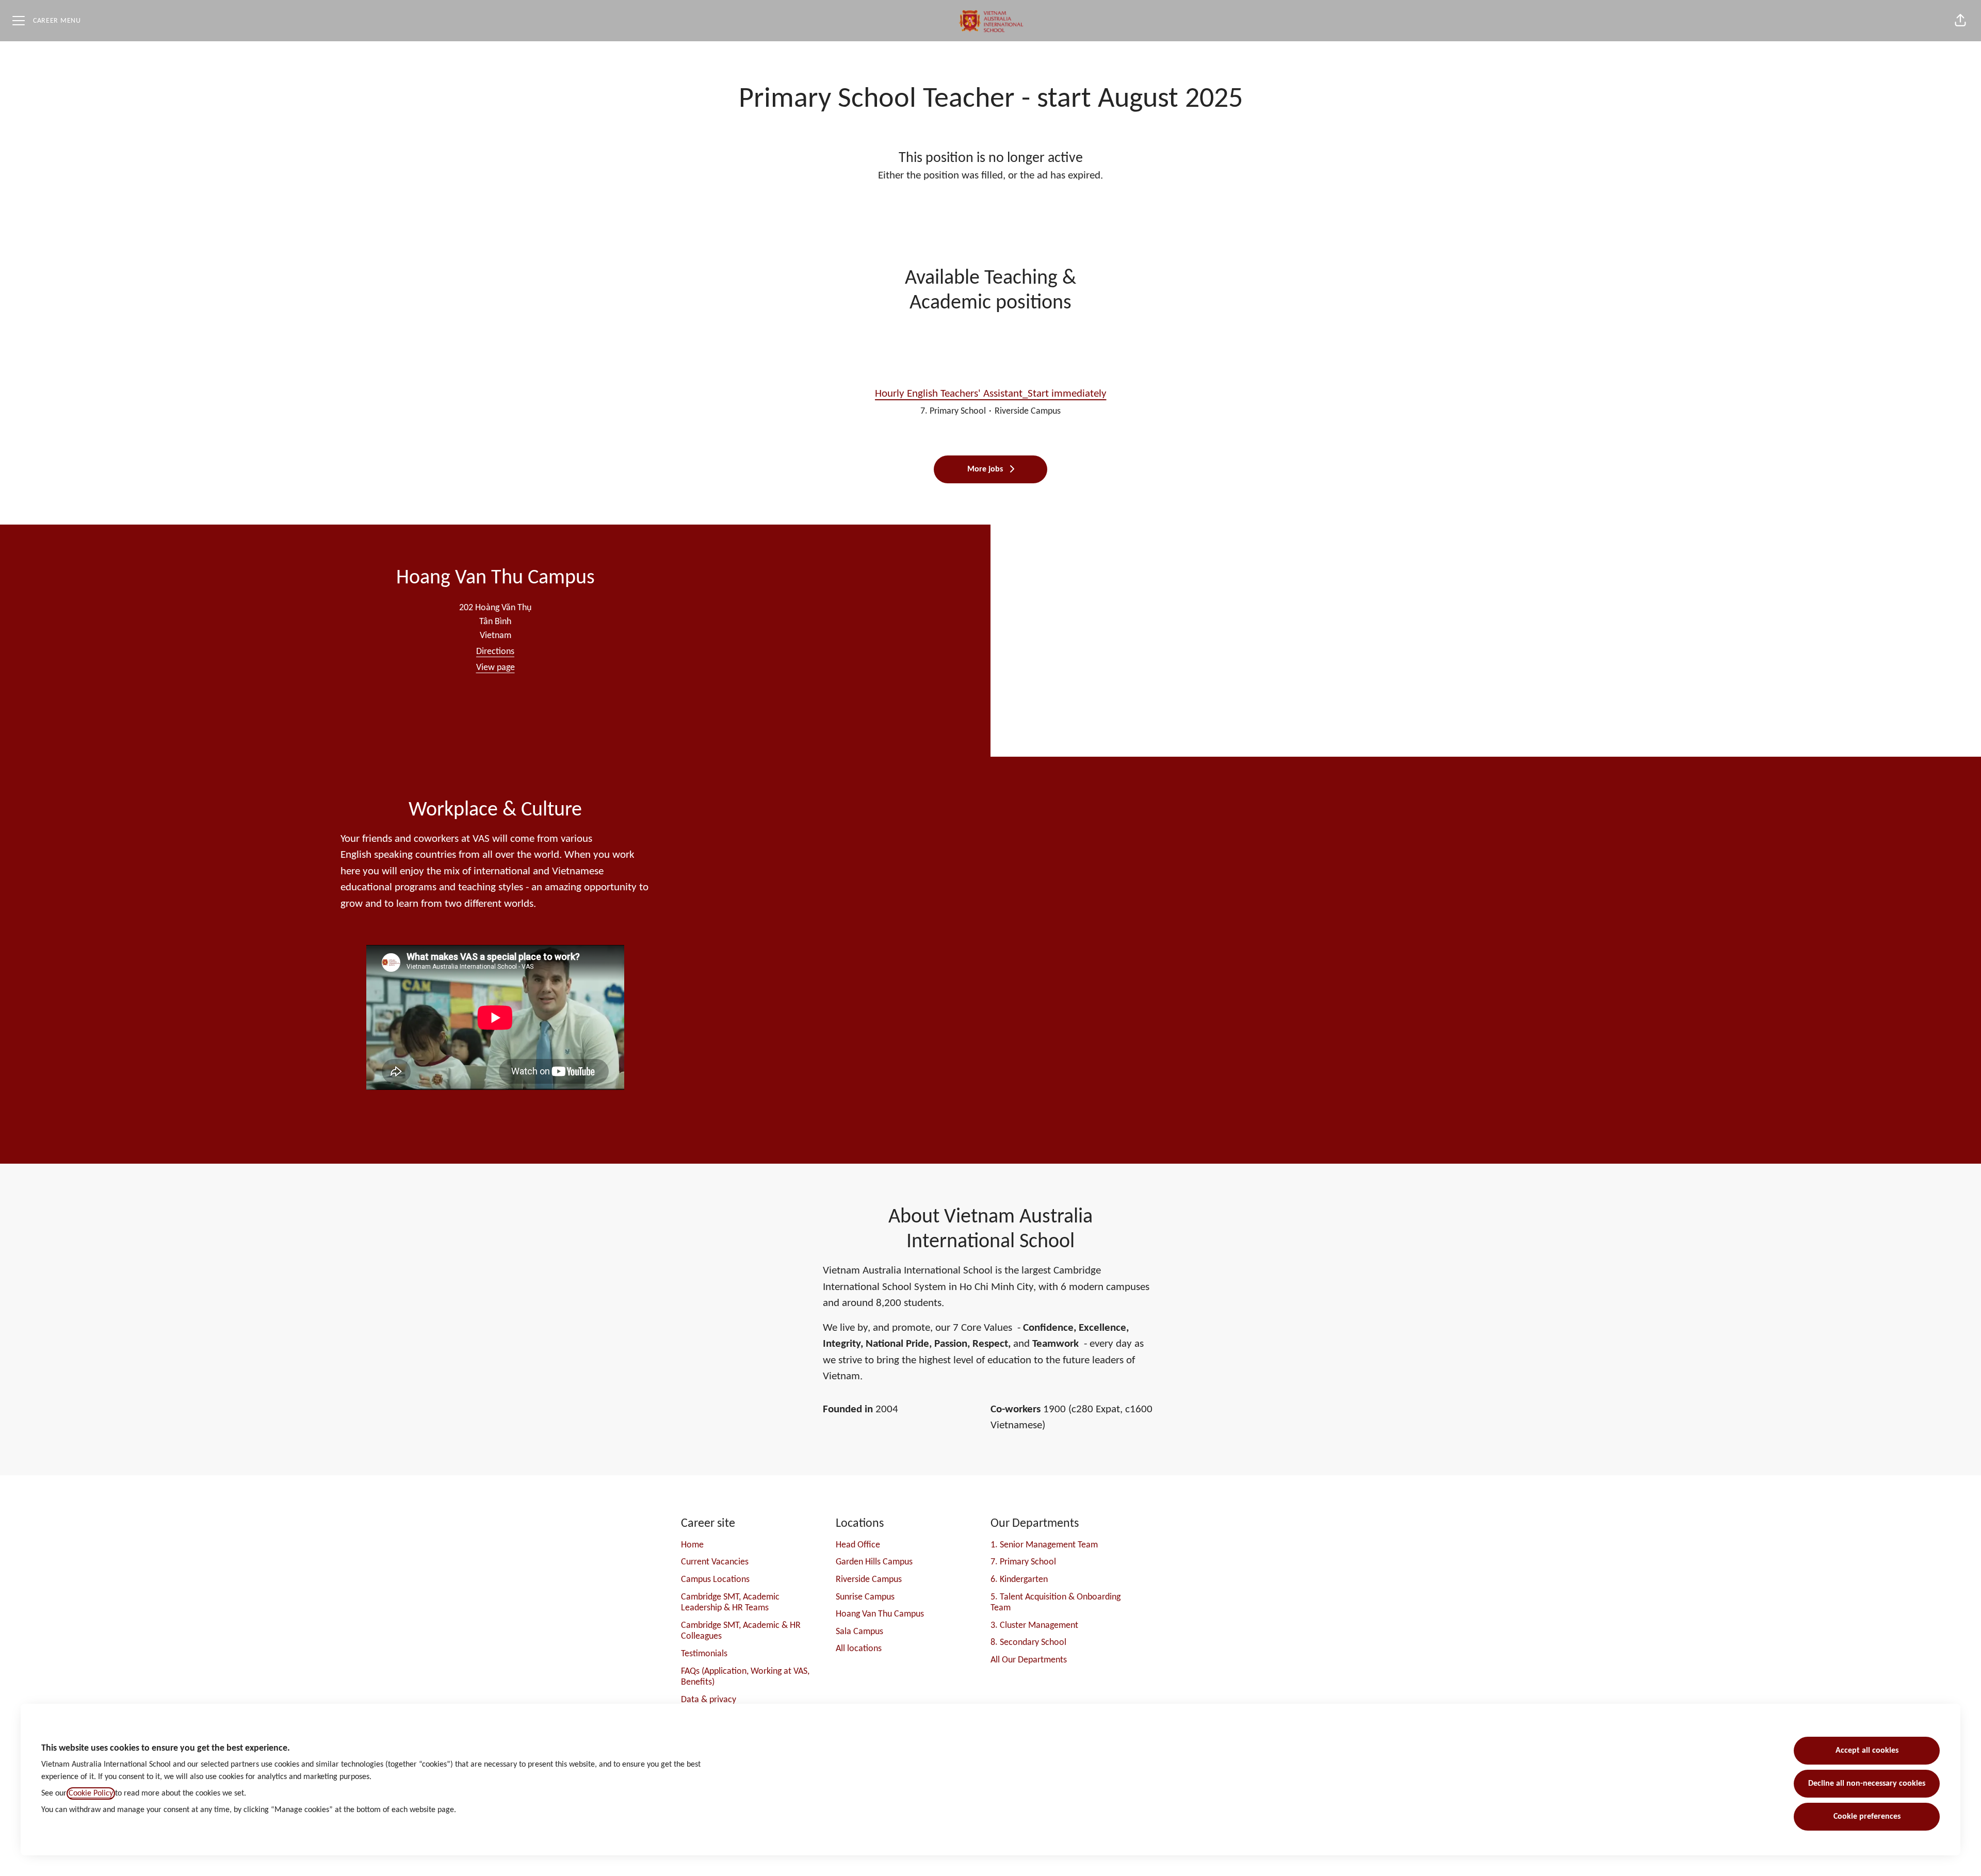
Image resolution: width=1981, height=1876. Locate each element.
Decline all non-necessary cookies (1867, 1784)
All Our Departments (1029, 1660)
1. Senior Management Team (1044, 1545)
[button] (1960, 21)
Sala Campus (859, 1632)
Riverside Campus (869, 1580)
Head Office (858, 1545)
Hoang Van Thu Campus (880, 1614)
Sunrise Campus (865, 1597)
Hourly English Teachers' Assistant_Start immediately (991, 394)
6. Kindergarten (1019, 1580)
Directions (495, 652)
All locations (859, 1649)
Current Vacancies (715, 1562)
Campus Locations (715, 1580)
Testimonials (704, 1654)
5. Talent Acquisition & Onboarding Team (1056, 1603)
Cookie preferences (1867, 1817)
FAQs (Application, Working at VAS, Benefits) (745, 1677)
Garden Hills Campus (874, 1562)
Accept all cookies (1867, 1751)
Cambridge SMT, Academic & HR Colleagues (741, 1631)
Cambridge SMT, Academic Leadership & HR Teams (730, 1603)
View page (496, 668)
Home (692, 1545)
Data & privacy (709, 1700)
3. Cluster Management (1034, 1626)
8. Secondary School (1028, 1643)
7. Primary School (1023, 1562)
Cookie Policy (91, 1793)
